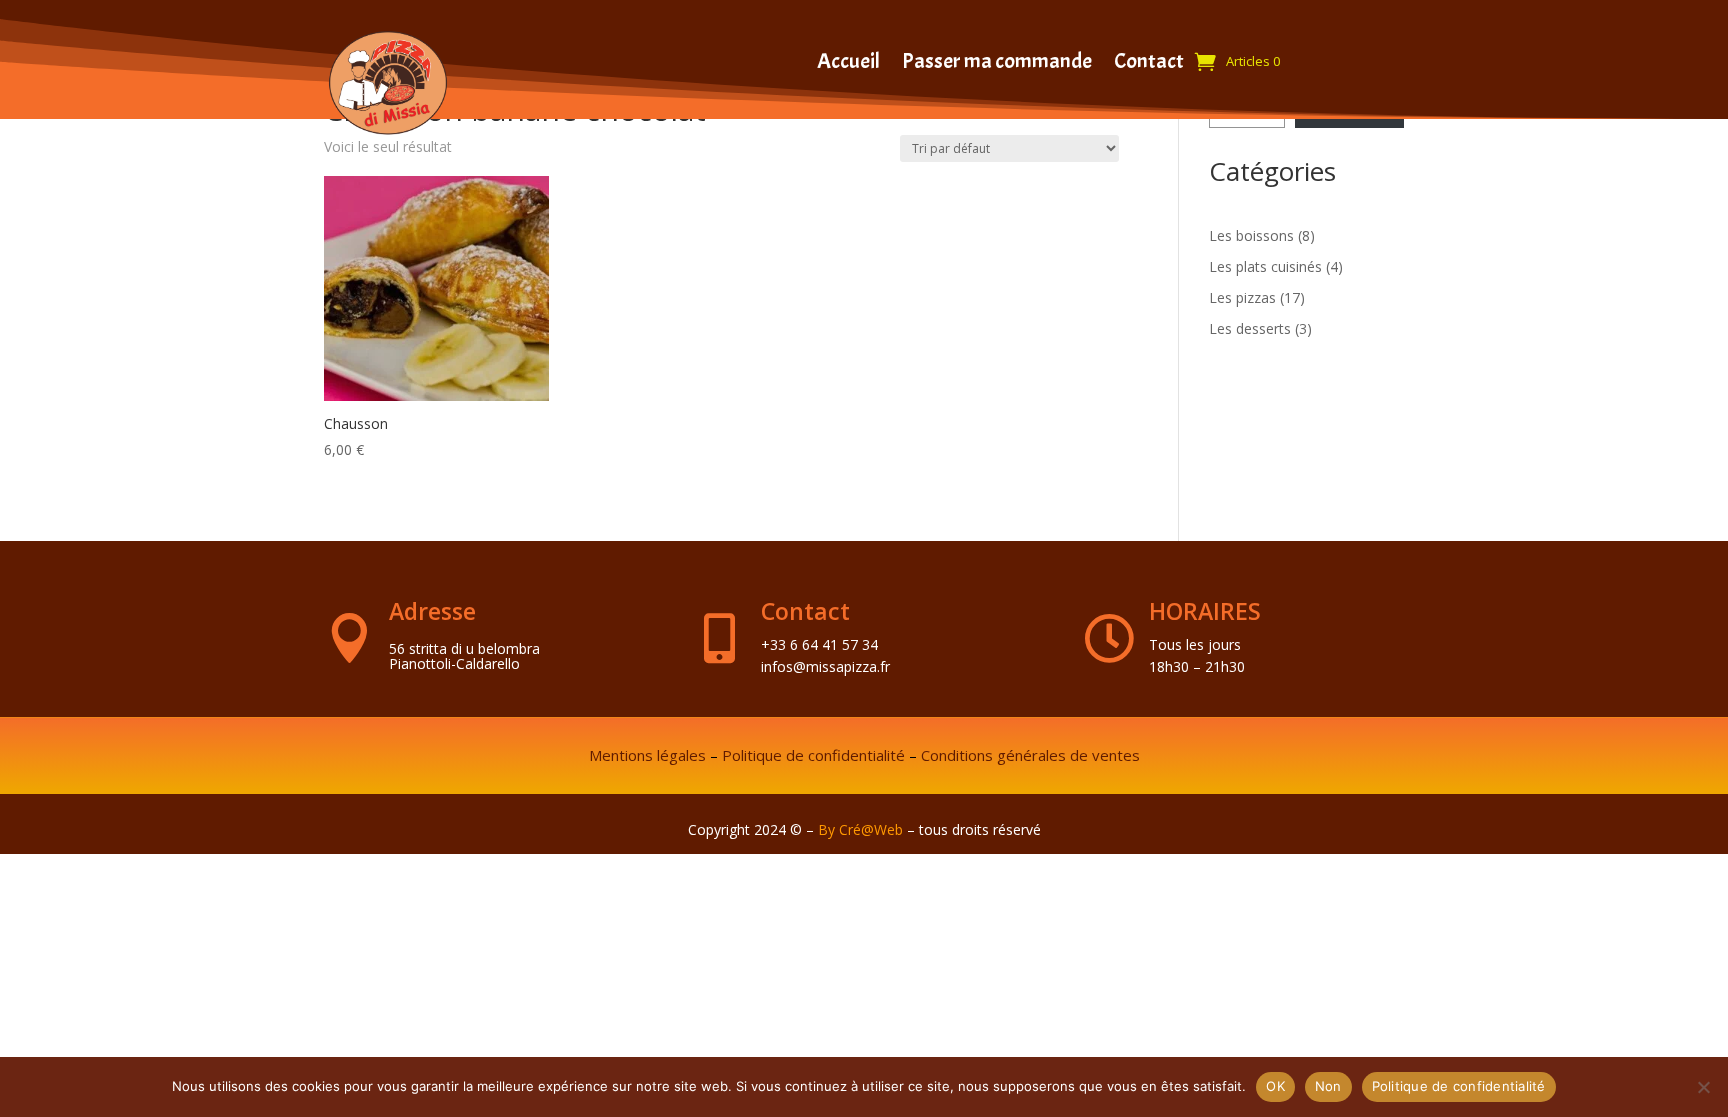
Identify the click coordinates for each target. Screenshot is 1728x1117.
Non (1328, 1086)
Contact (1149, 64)
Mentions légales (647, 755)
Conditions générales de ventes (1030, 755)
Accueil (848, 64)
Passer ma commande (997, 64)
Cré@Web (871, 829)
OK (1275, 1086)
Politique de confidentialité (813, 755)
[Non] (1703, 1087)
